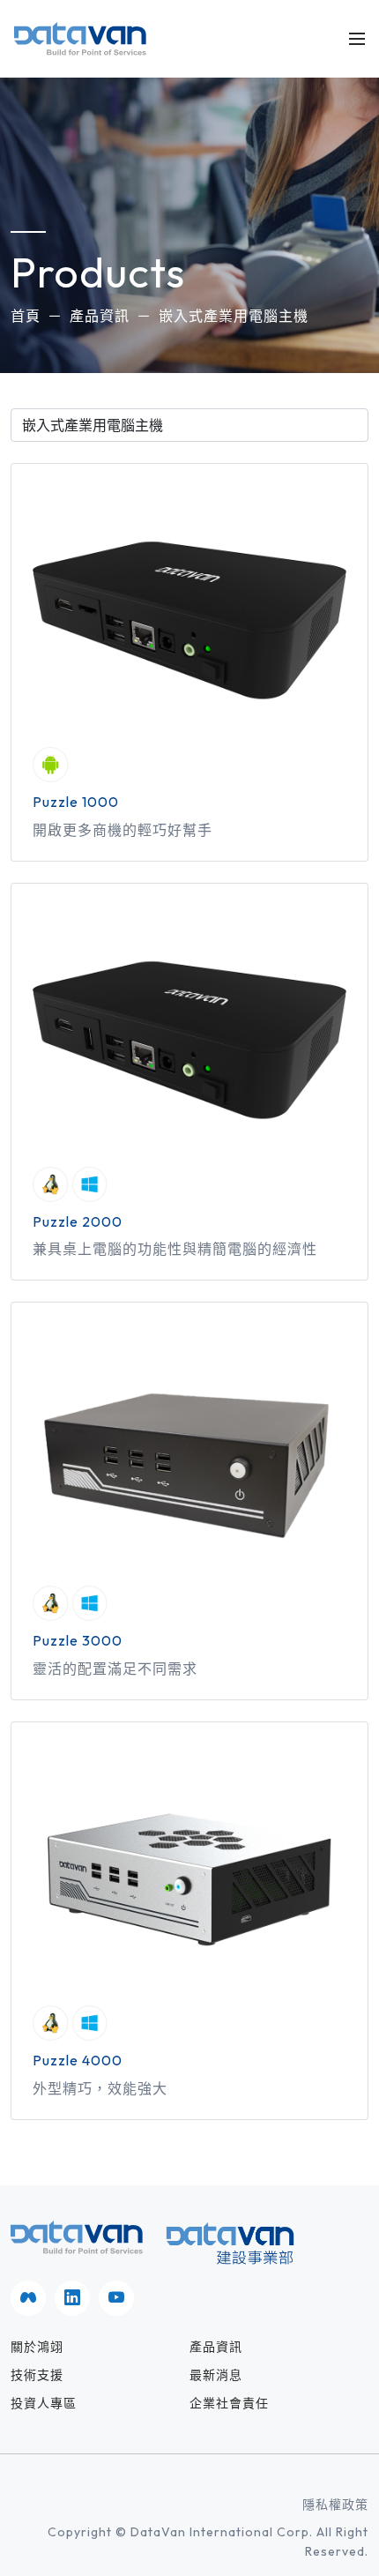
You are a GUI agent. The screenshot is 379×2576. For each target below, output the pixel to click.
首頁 (26, 316)
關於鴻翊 (37, 2347)
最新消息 (216, 2375)
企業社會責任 (229, 2403)
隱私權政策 (335, 2505)
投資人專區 (44, 2403)
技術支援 (37, 2375)
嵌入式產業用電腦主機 (234, 316)
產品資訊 (100, 316)
